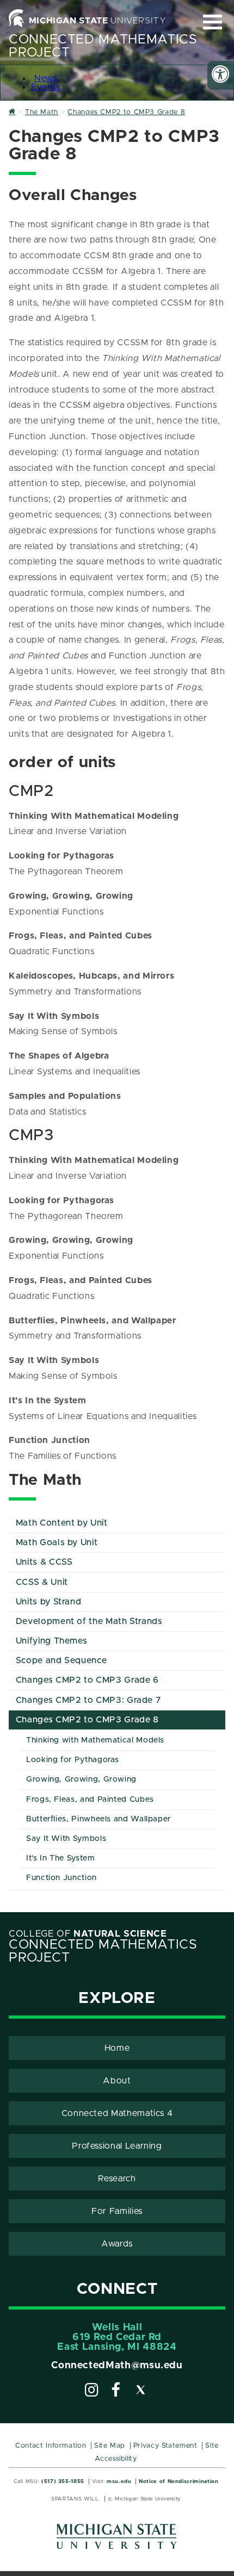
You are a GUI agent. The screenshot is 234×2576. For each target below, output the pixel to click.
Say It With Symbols (66, 1839)
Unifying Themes (52, 1641)
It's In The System (61, 1858)
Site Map (110, 2446)
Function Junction (61, 1878)
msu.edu (119, 2481)
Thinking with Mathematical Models (95, 1740)
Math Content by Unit (62, 1523)
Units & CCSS (44, 1562)
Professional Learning (117, 2146)
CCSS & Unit (42, 1582)
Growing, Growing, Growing (81, 1779)
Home (117, 2048)
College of (88, 1934)
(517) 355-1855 (63, 2481)
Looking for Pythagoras (73, 1760)
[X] (141, 2392)
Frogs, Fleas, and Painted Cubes (90, 1800)
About (117, 2081)
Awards (117, 2244)
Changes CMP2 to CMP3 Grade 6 (87, 1680)
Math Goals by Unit (57, 1542)
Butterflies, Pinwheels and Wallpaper (98, 1819)
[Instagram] (92, 2392)
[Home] (12, 112)
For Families (117, 2211)
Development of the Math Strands (89, 1621)
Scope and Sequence (61, 1660)
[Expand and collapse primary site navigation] (213, 22)
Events (46, 87)
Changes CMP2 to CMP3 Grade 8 (87, 1720)
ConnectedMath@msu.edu (117, 2366)
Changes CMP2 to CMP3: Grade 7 (88, 1700)
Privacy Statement (165, 2446)
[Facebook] (116, 2392)
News (46, 78)
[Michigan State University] (117, 2540)
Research (117, 2179)
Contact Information (51, 2446)
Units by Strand (49, 1602)
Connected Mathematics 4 (117, 2113)
